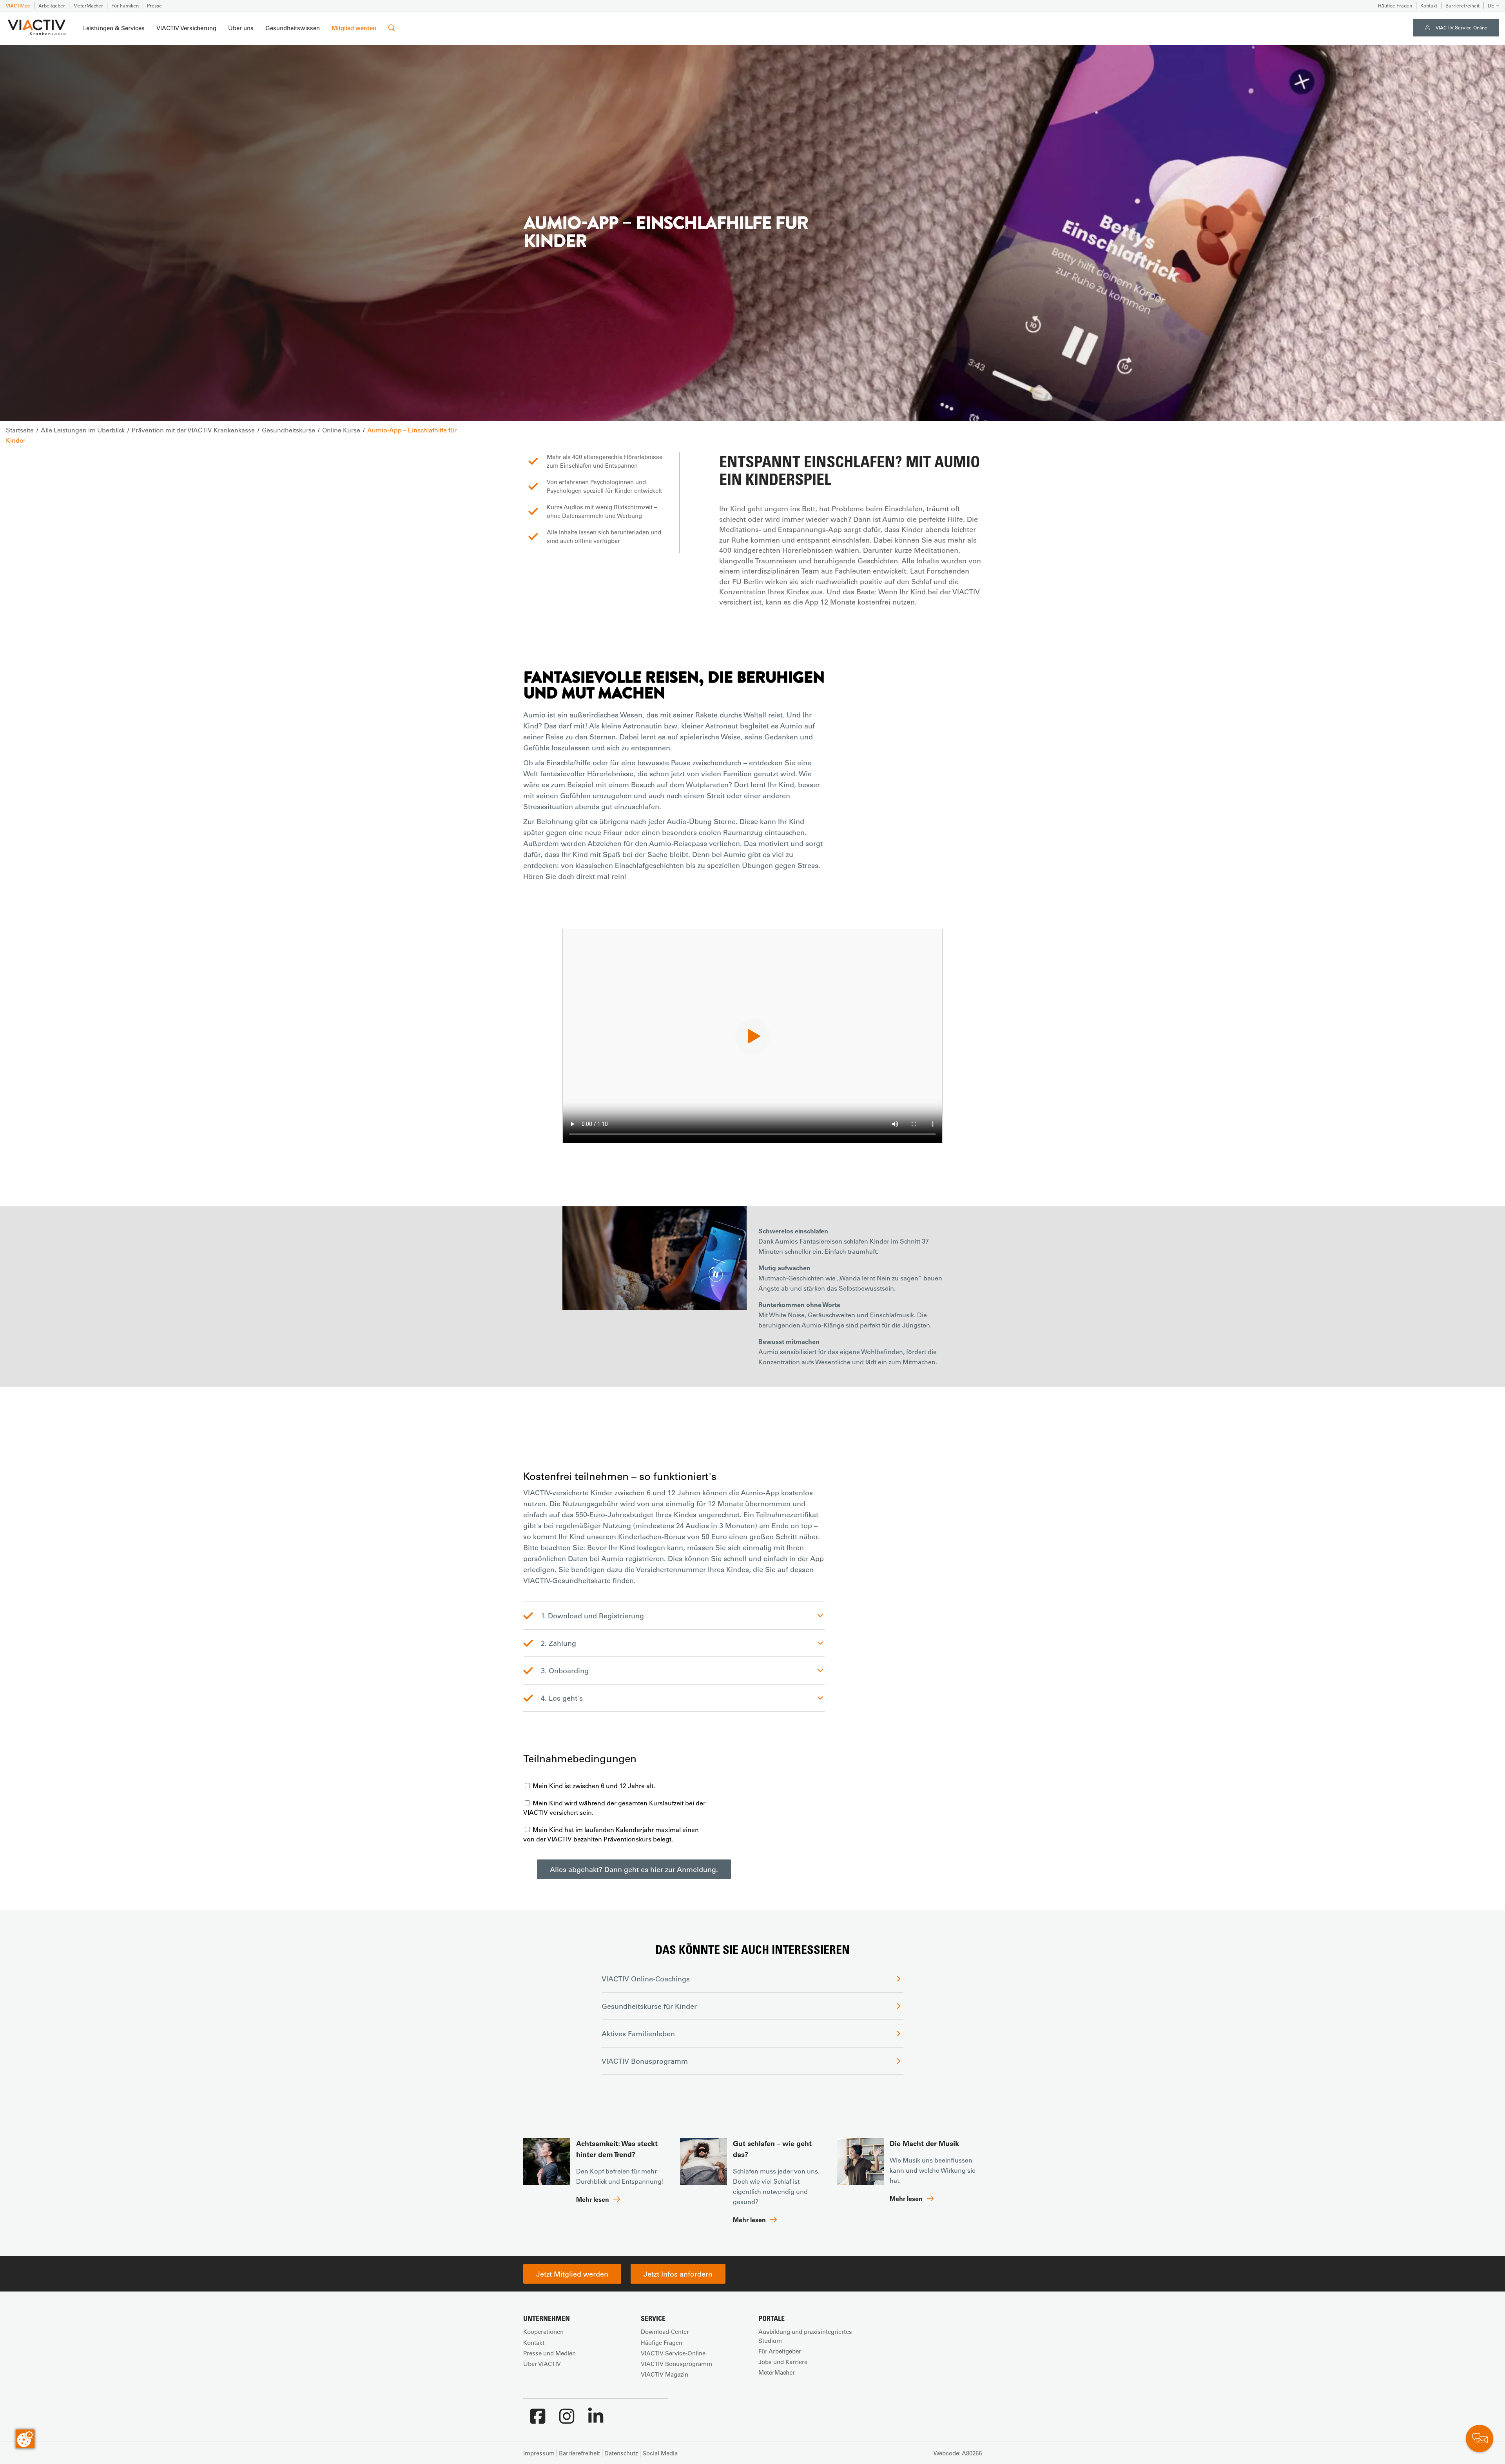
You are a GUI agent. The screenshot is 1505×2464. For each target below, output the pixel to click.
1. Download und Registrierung (592, 1616)
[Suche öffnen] (392, 28)
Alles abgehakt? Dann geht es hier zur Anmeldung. (634, 1869)
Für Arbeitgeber (780, 2351)
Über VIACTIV (542, 2364)
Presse (154, 5)
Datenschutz (621, 2453)
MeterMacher (88, 5)
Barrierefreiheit (1462, 5)
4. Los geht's (562, 1698)
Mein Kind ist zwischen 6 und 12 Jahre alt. (593, 1786)
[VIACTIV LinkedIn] (596, 2420)
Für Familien (125, 5)
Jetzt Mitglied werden (572, 2274)
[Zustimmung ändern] (25, 2439)
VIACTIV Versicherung (186, 28)
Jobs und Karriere (783, 2362)
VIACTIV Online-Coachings (646, 1979)
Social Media (660, 2453)
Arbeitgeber (52, 5)
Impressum (539, 2453)
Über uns (241, 28)
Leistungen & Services (114, 28)
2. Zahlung (558, 1643)
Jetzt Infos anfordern (678, 2274)
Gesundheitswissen (293, 28)
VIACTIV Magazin (665, 2374)
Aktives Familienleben (638, 2034)
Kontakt (1429, 5)
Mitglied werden (354, 28)
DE (1491, 5)
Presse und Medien (549, 2353)
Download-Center (665, 2331)
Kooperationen (543, 2331)
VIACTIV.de (18, 5)
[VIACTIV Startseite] (37, 28)
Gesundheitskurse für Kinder (649, 2006)
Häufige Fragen (1395, 5)
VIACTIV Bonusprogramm (645, 2061)
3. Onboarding (565, 1671)
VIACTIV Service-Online (1461, 27)
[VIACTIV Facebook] (538, 2420)
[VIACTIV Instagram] (567, 2420)
